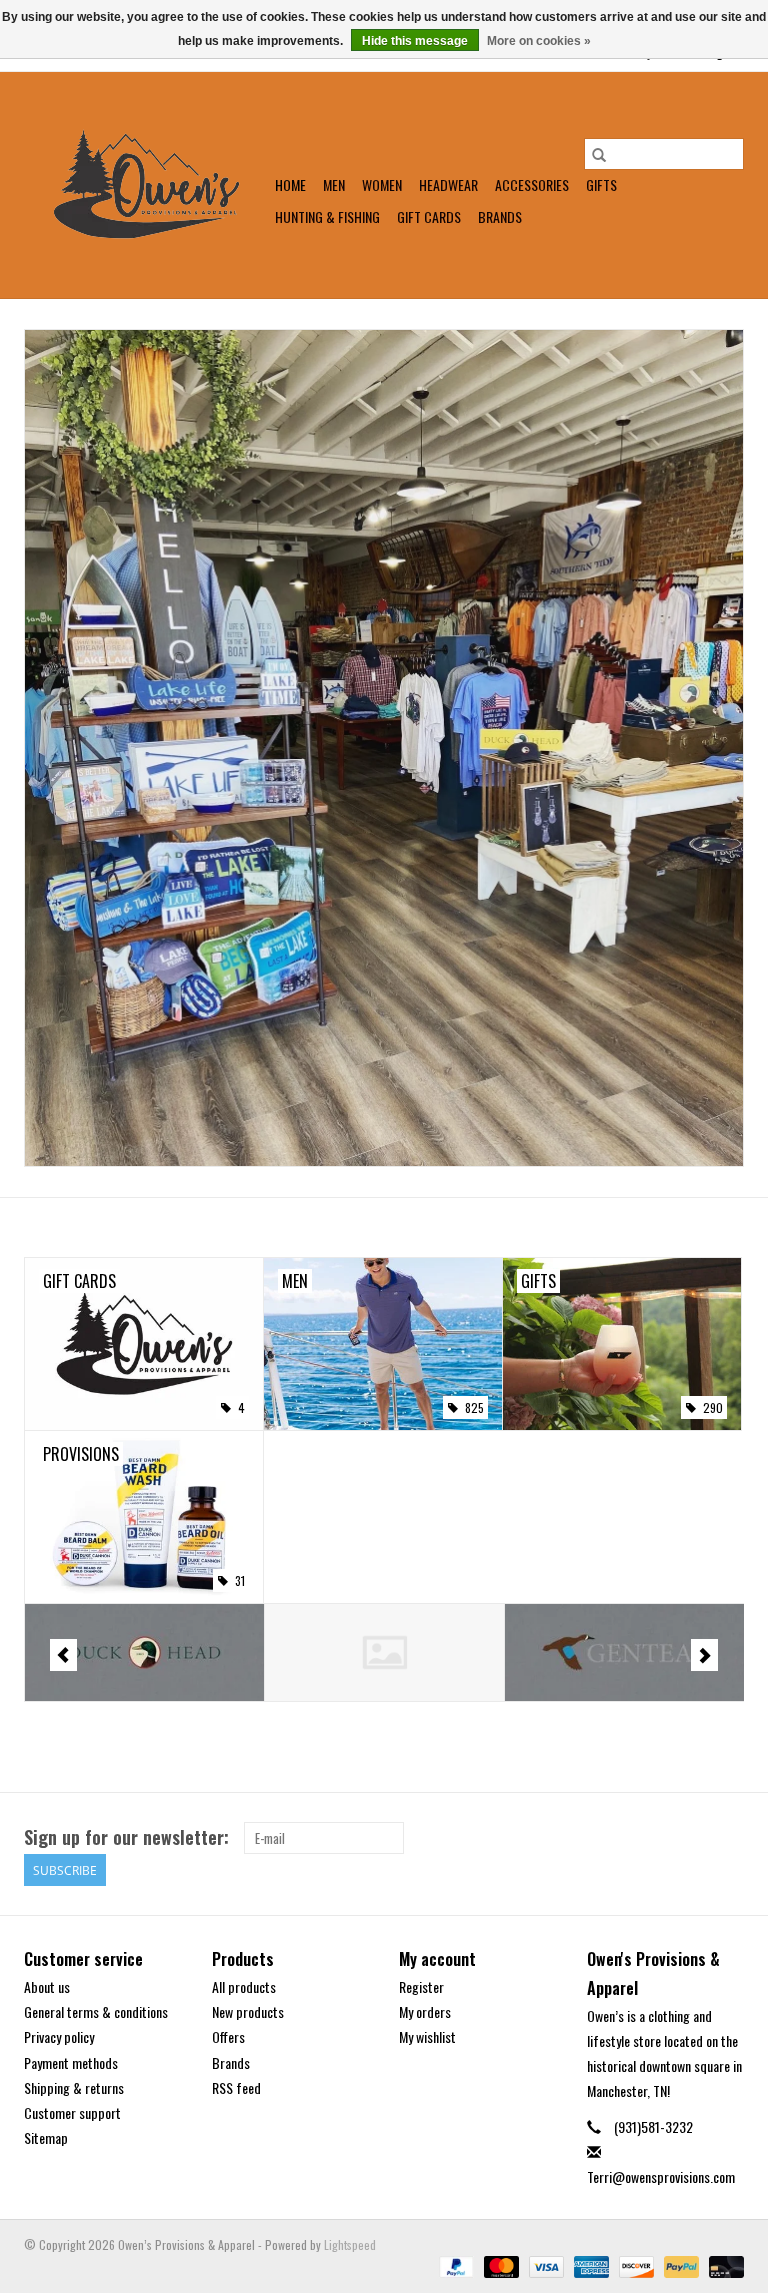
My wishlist (427, 2036)
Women (382, 184)
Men (334, 184)
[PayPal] (454, 2264)
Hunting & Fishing (327, 216)
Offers (228, 2036)
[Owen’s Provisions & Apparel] (146, 185)
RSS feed (236, 2087)
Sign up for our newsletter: (126, 1837)
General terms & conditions (96, 2011)
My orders (425, 2011)
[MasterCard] (499, 2264)
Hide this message (415, 41)
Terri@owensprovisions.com (661, 2176)
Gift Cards (429, 216)
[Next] (704, 1655)
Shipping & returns (74, 2087)
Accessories (532, 184)
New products (248, 2011)
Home (290, 184)
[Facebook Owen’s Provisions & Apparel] (693, 1838)
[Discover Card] (634, 2264)
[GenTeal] (385, 1652)
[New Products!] (384, 748)
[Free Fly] (145, 1652)
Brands (500, 216)
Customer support (72, 2112)
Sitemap (46, 2137)
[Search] (599, 154)
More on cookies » (539, 41)
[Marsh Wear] (625, 1652)
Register (421, 1986)
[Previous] (63, 1655)
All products (244, 1986)
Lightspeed (350, 2244)
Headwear (448, 184)
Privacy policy (59, 2036)
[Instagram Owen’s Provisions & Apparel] (728, 1838)
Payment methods (71, 2062)
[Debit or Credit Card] (723, 2264)
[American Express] (589, 2264)
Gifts (601, 184)
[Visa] (544, 2264)
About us (47, 1986)
